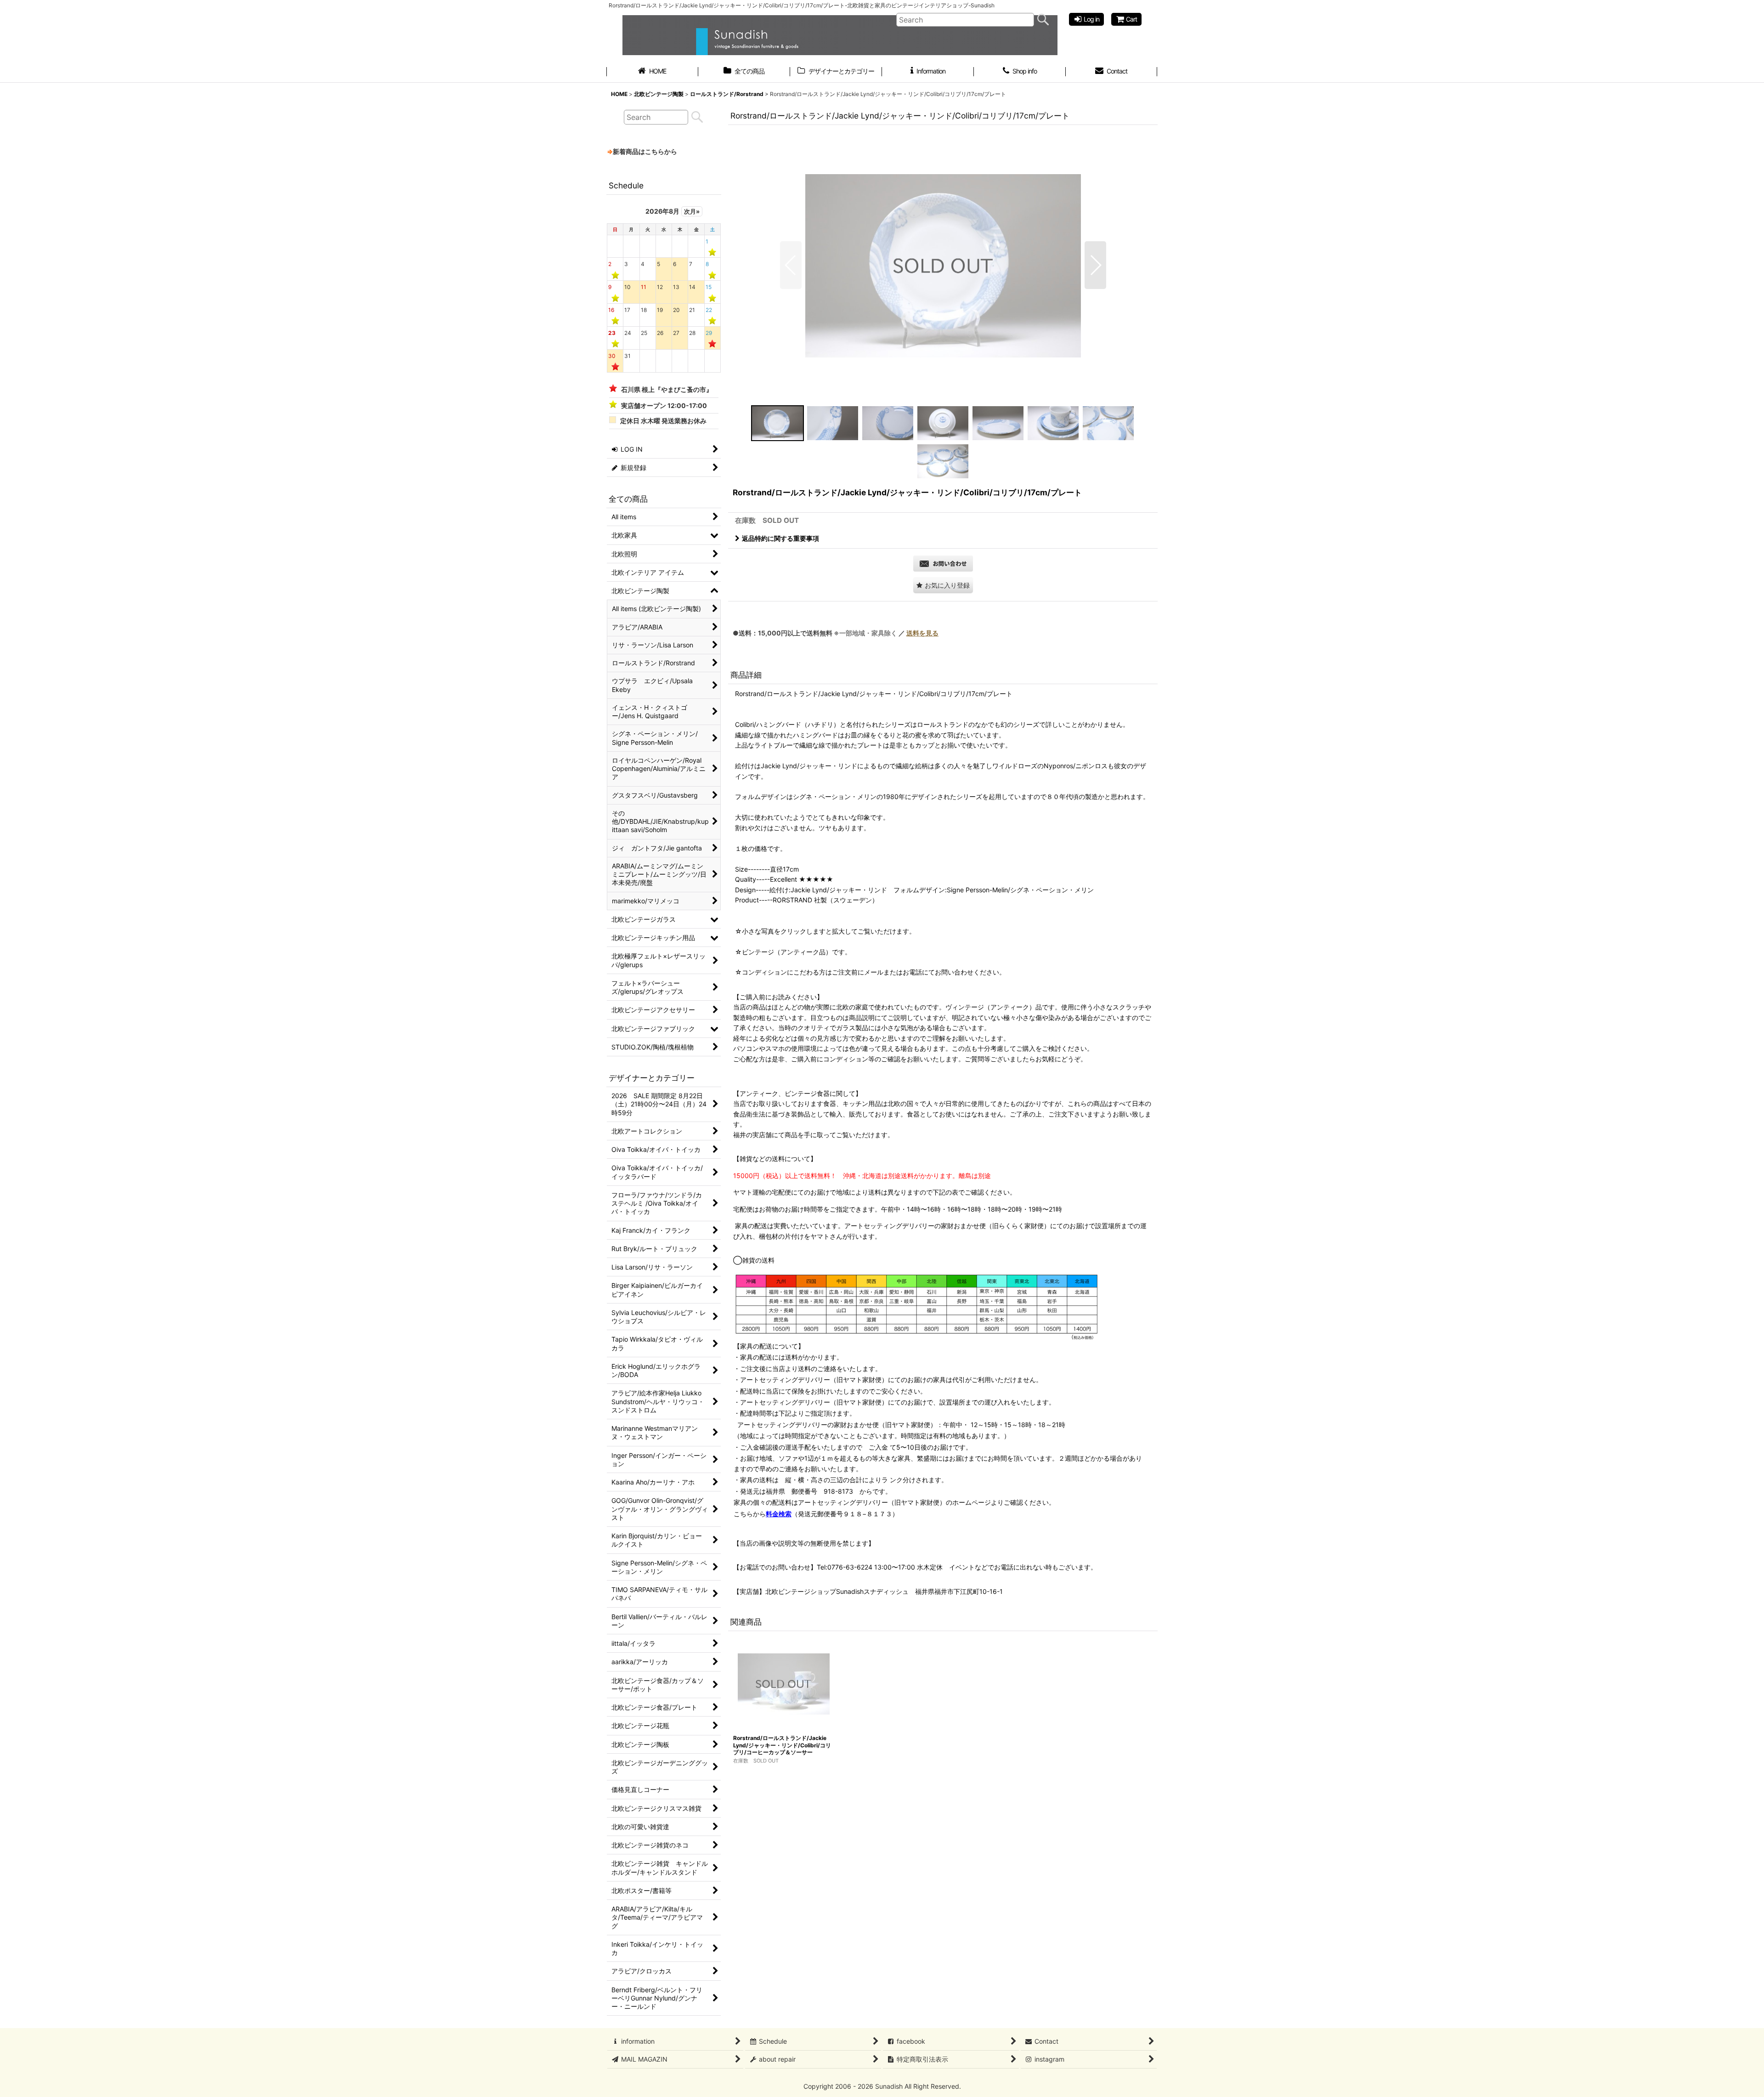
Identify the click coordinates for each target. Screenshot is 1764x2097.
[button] (791, 265)
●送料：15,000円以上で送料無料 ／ (836, 633)
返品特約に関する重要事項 (780, 538)
